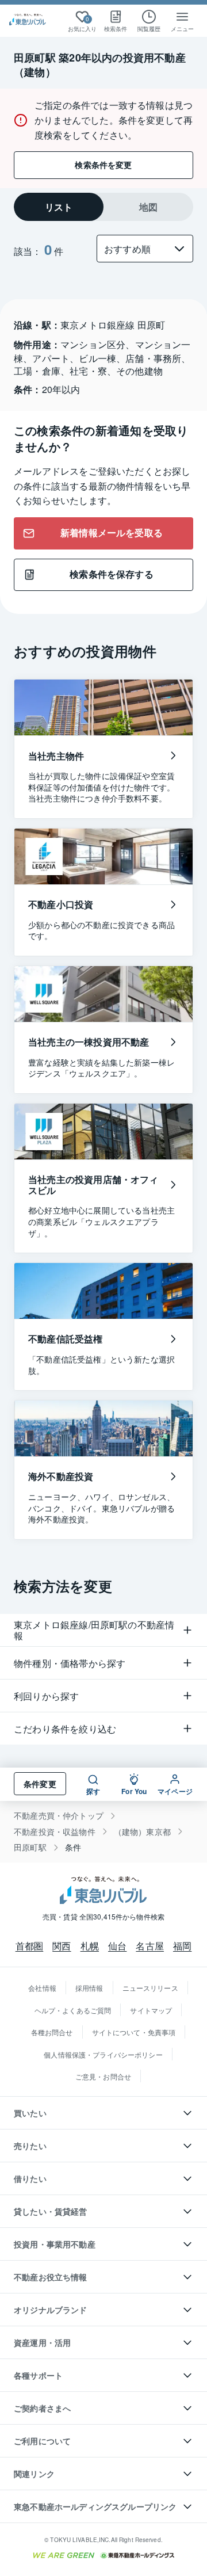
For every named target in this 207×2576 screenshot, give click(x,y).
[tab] (59, 207)
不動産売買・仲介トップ (59, 1816)
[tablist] (103, 207)
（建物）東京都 (142, 1832)
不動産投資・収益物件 (55, 1832)
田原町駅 (30, 1847)
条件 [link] (73, 1847)
